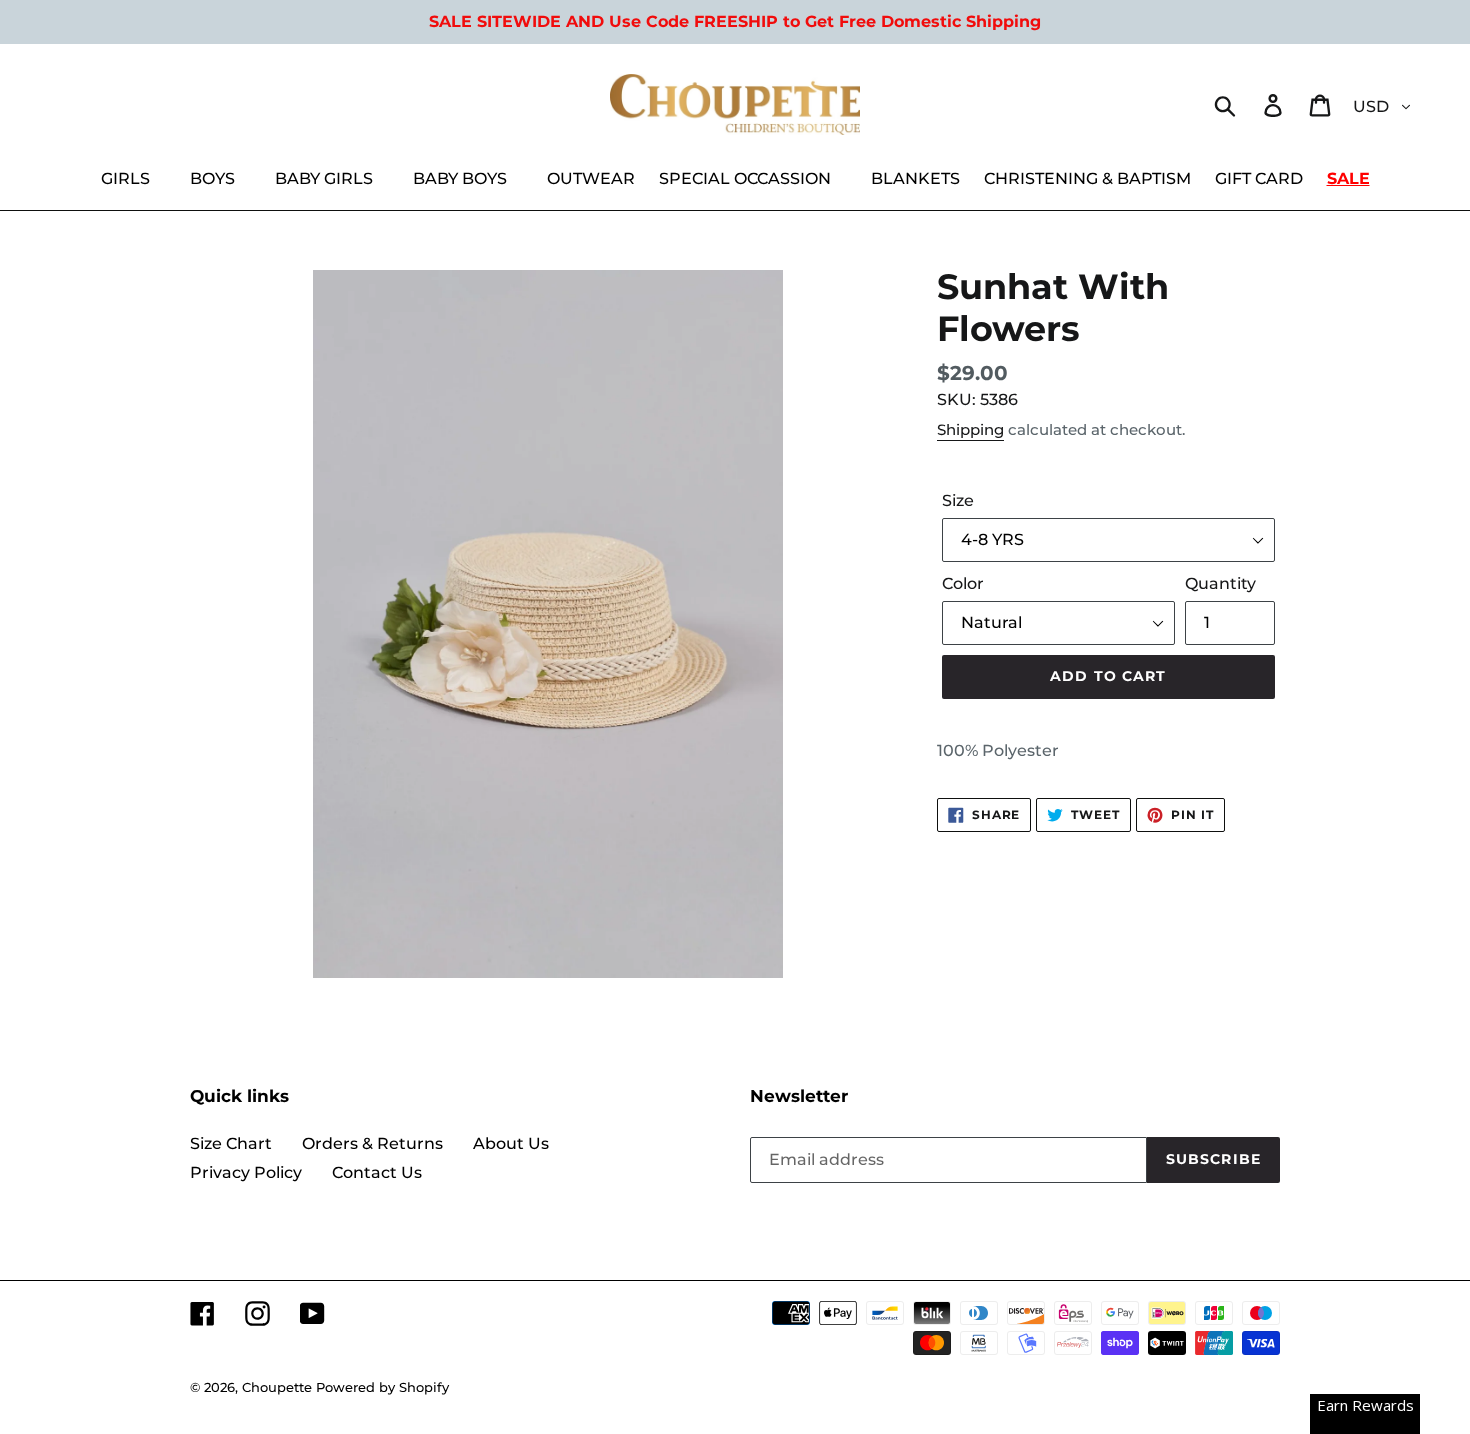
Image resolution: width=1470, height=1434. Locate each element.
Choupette (277, 1387)
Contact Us (377, 1172)
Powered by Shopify (382, 1387)
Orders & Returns (372, 1143)
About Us (511, 1143)
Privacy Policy (246, 1172)
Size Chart (231, 1143)
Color (963, 583)
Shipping (970, 429)
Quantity (1220, 583)
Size (958, 500)
